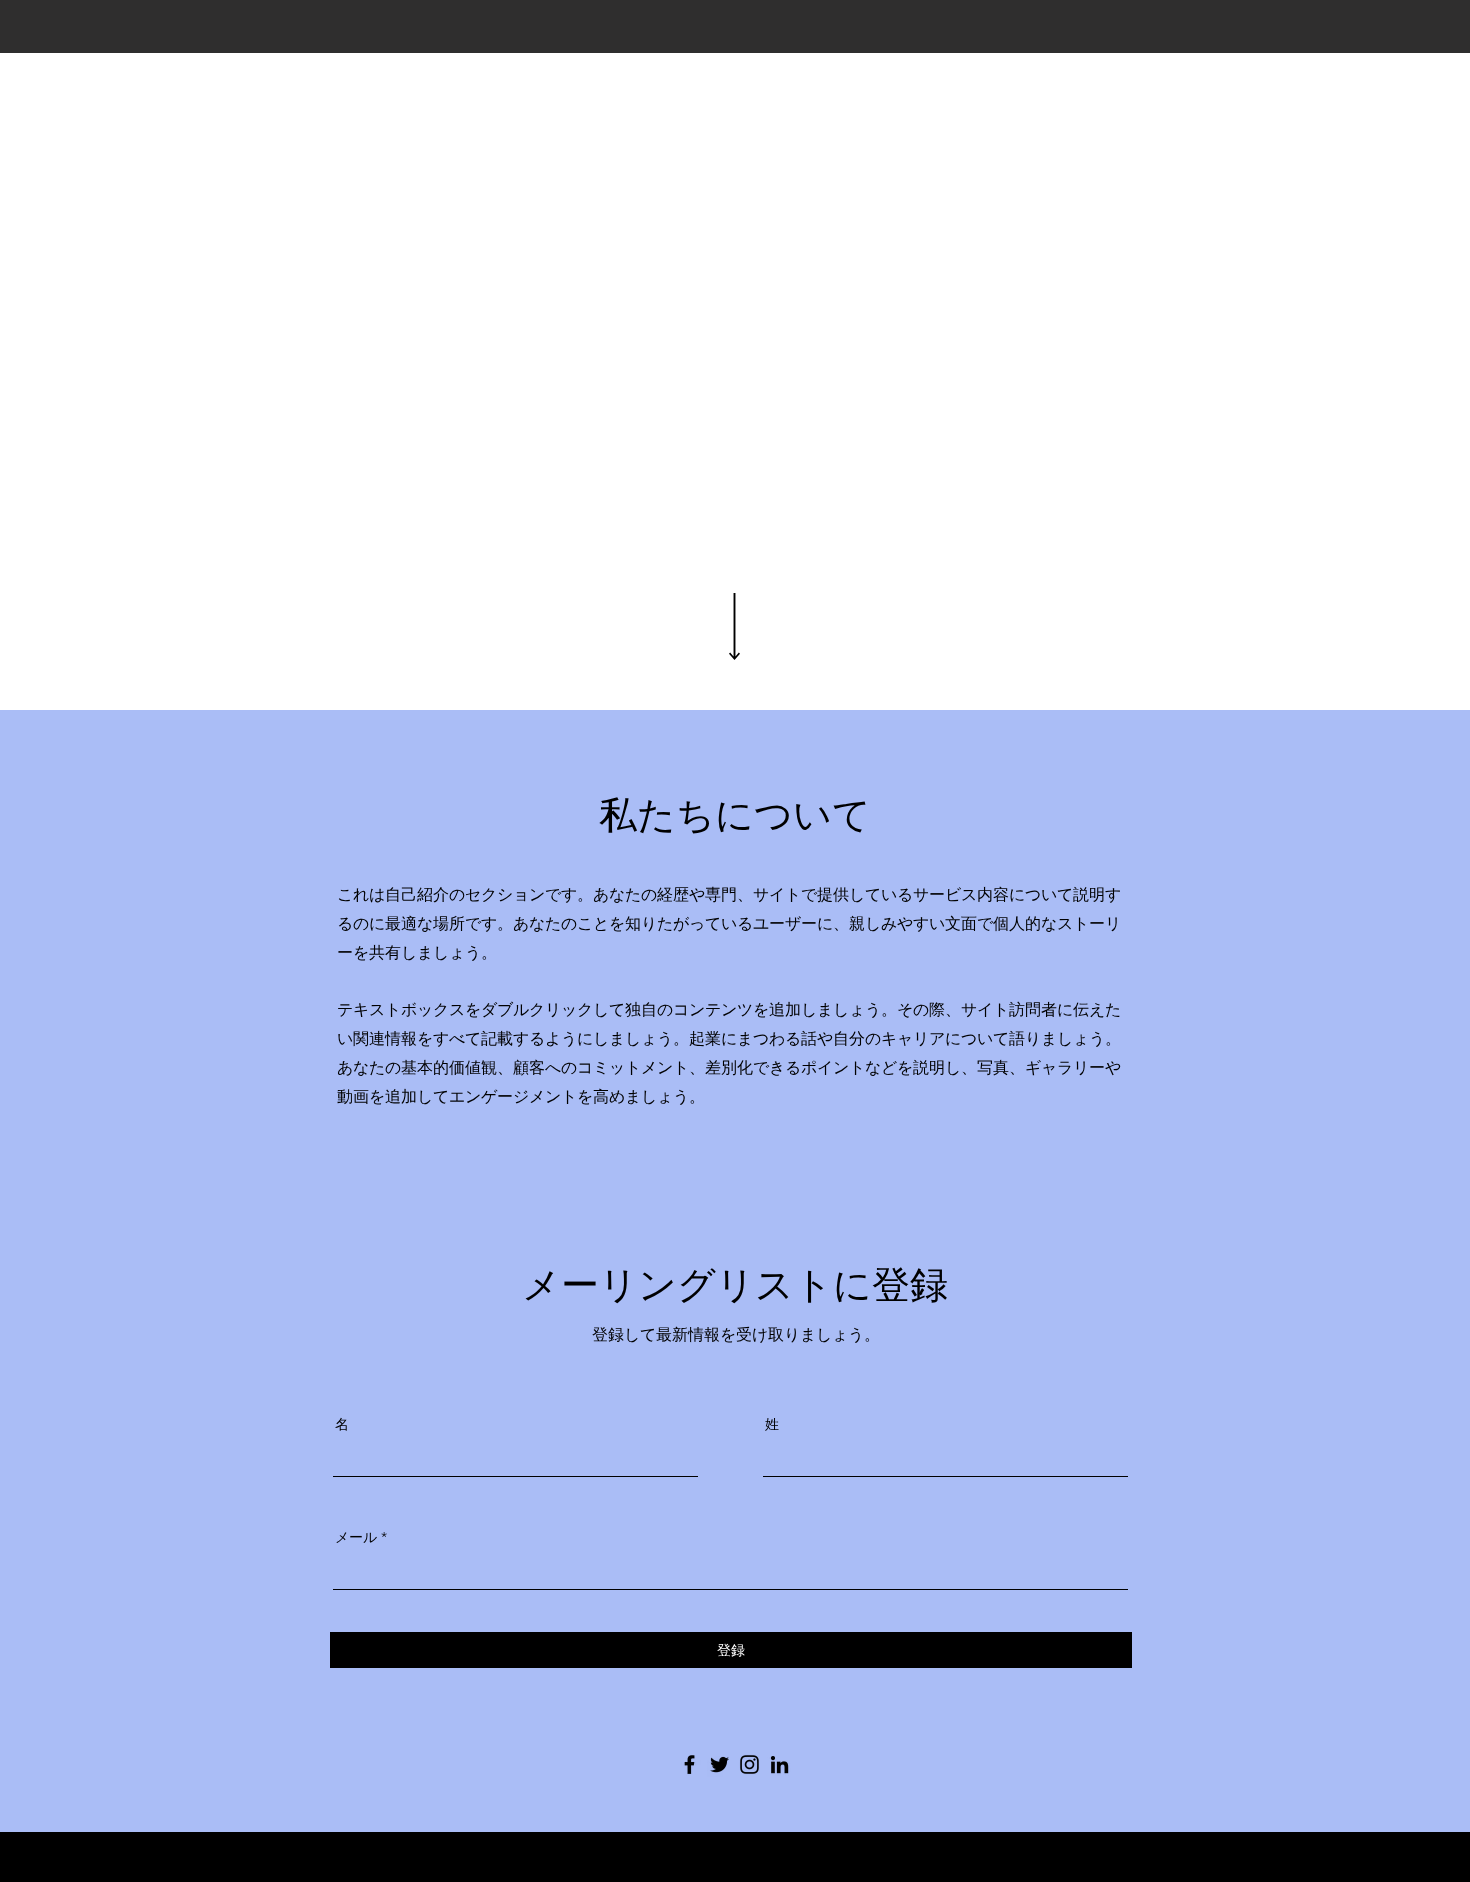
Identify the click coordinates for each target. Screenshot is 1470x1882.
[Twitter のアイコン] (719, 1764)
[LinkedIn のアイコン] (779, 1764)
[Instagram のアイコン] (749, 1764)
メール (356, 1537)
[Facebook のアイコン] (689, 1764)
